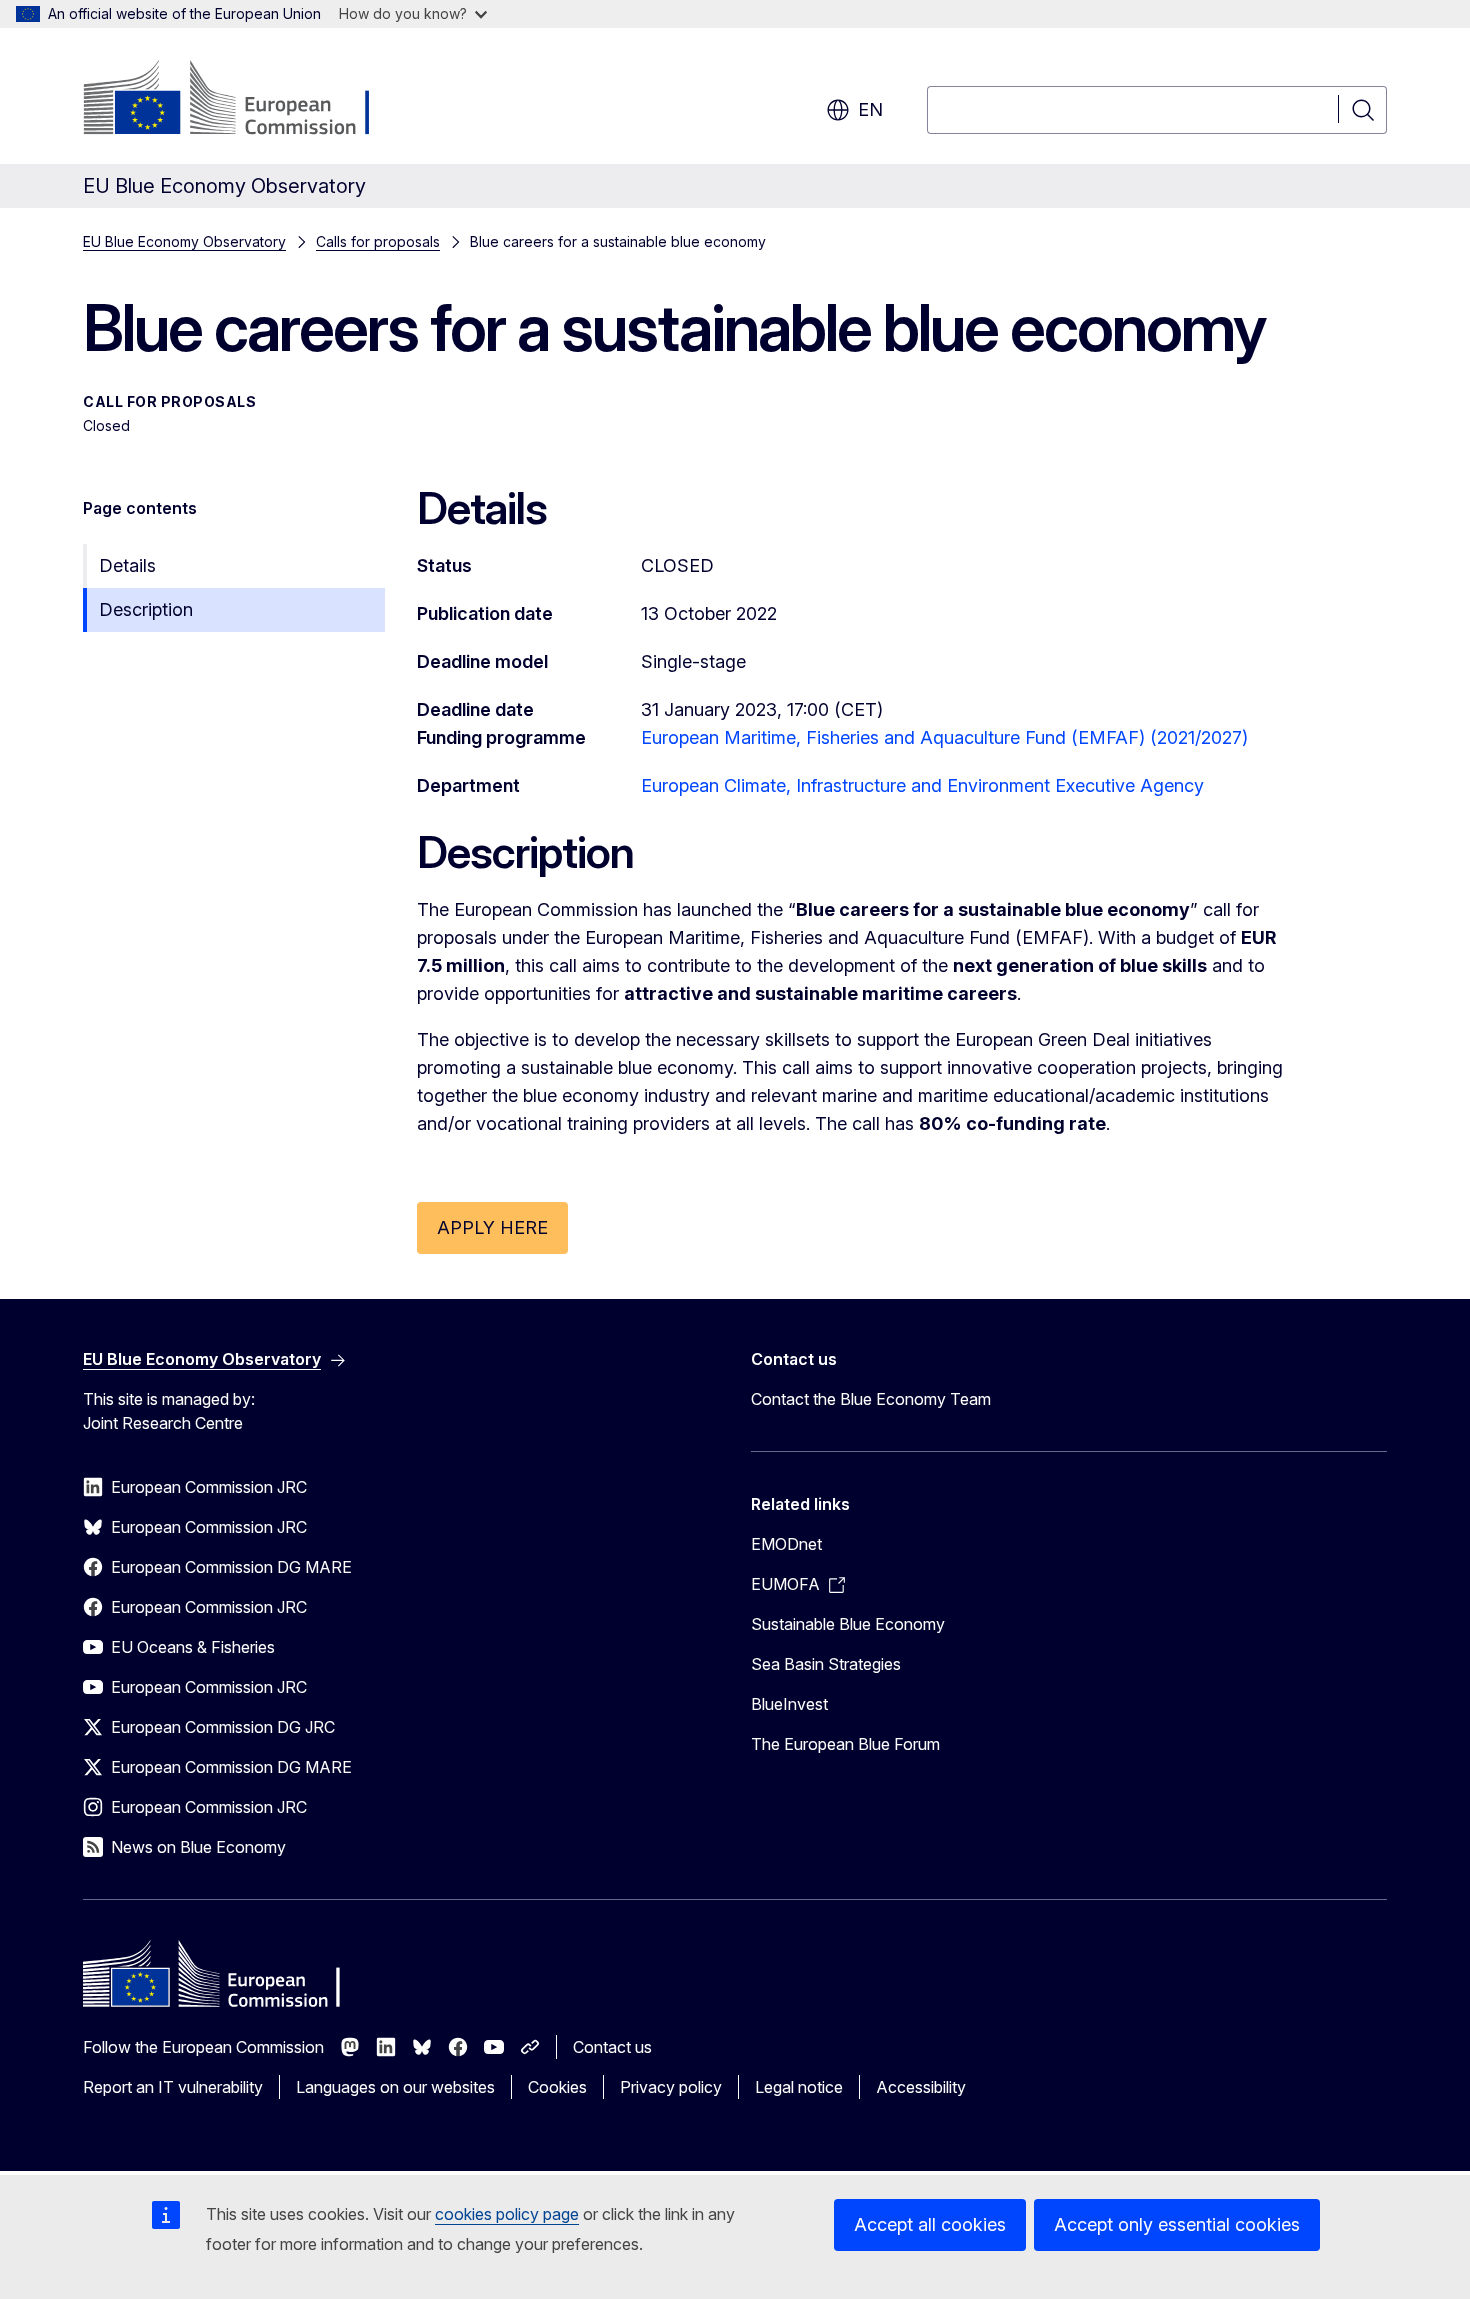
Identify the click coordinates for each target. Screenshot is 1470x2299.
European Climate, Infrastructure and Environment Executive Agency (922, 785)
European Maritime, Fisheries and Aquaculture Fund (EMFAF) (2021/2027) (944, 737)
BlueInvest (789, 1704)
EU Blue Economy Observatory (184, 241)
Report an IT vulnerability (173, 2087)
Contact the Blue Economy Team (871, 1399)
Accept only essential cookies (1177, 2224)
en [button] (870, 109)
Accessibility (921, 2087)
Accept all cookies (930, 2224)
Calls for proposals (378, 241)
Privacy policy (671, 2087)
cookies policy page (507, 2214)
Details (127, 565)
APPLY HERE (492, 1227)
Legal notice (799, 2087)
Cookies (557, 2087)
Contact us (612, 2047)
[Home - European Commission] (244, 100)
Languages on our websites (395, 2087)
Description (146, 609)
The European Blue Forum (845, 1744)
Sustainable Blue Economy (848, 1624)
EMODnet (786, 1544)
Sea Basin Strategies (826, 1664)
